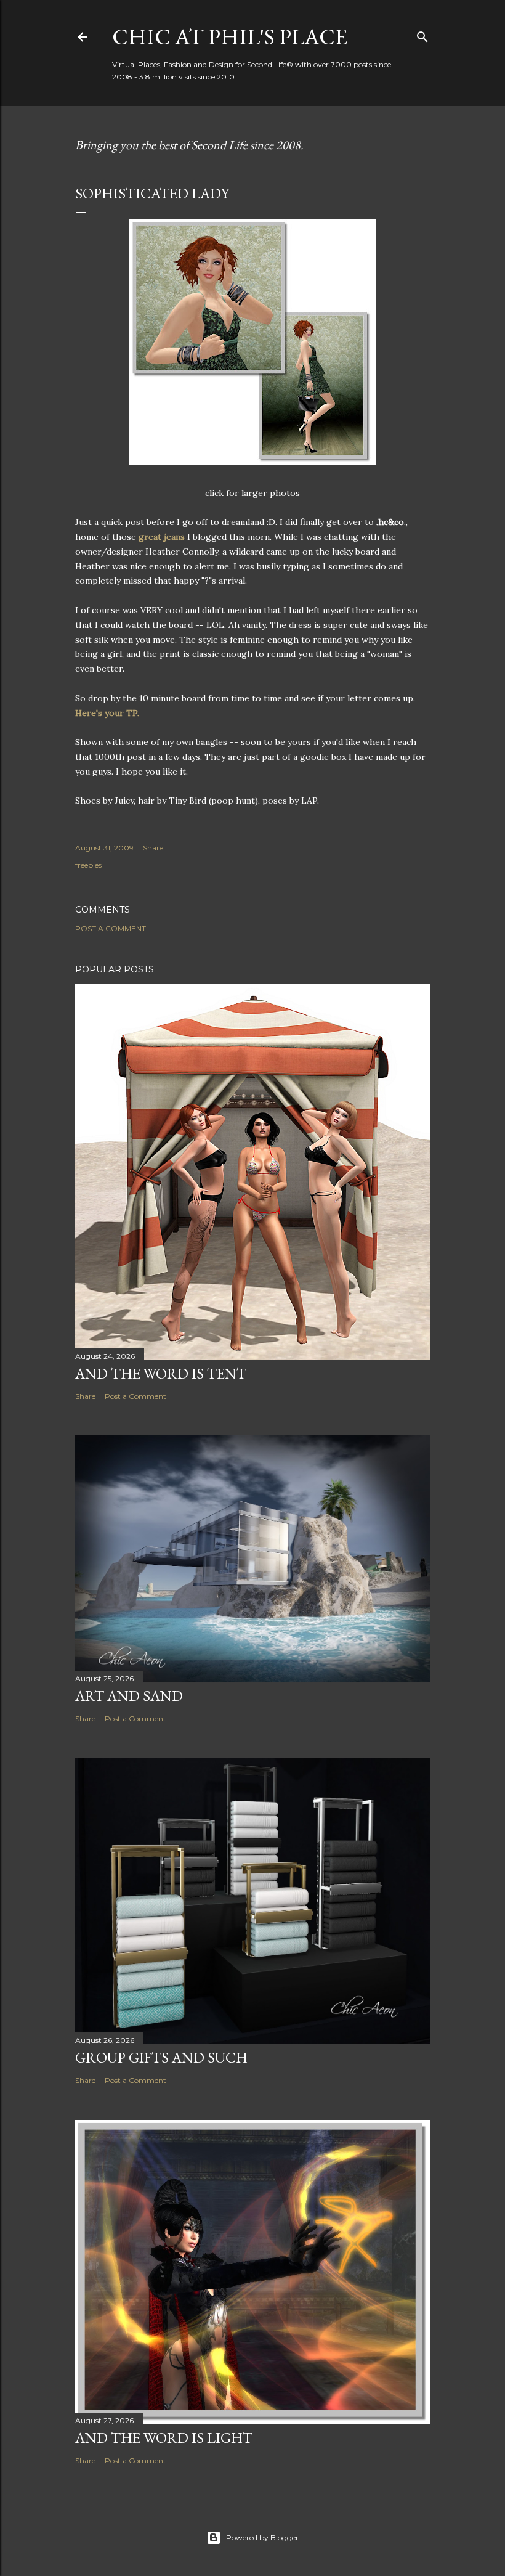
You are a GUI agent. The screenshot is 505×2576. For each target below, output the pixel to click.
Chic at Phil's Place (230, 37)
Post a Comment (111, 928)
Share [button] (153, 848)
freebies (88, 865)
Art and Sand (129, 1696)
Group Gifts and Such (161, 2057)
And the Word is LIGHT (164, 2438)
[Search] (422, 34)
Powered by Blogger (262, 2537)
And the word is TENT (161, 1373)
